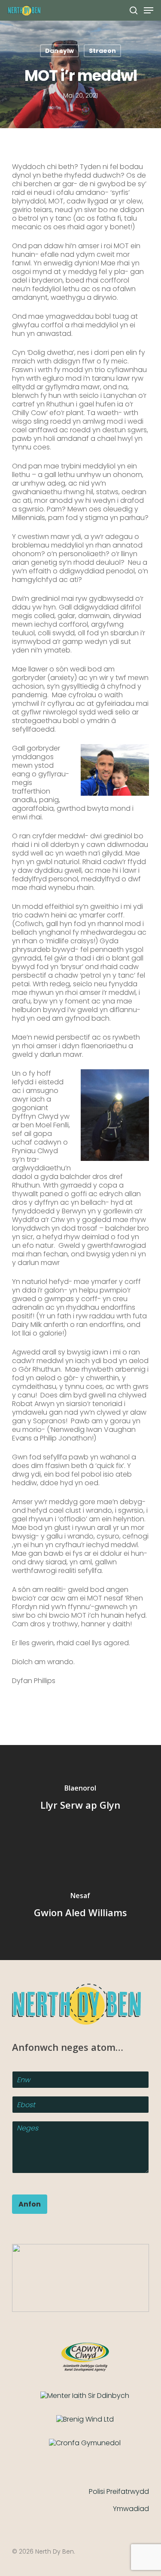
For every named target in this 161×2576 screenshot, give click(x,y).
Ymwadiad (131, 2509)
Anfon (30, 2204)
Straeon (102, 51)
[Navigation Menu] (149, 10)
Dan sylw (59, 51)
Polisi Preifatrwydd (119, 2491)
